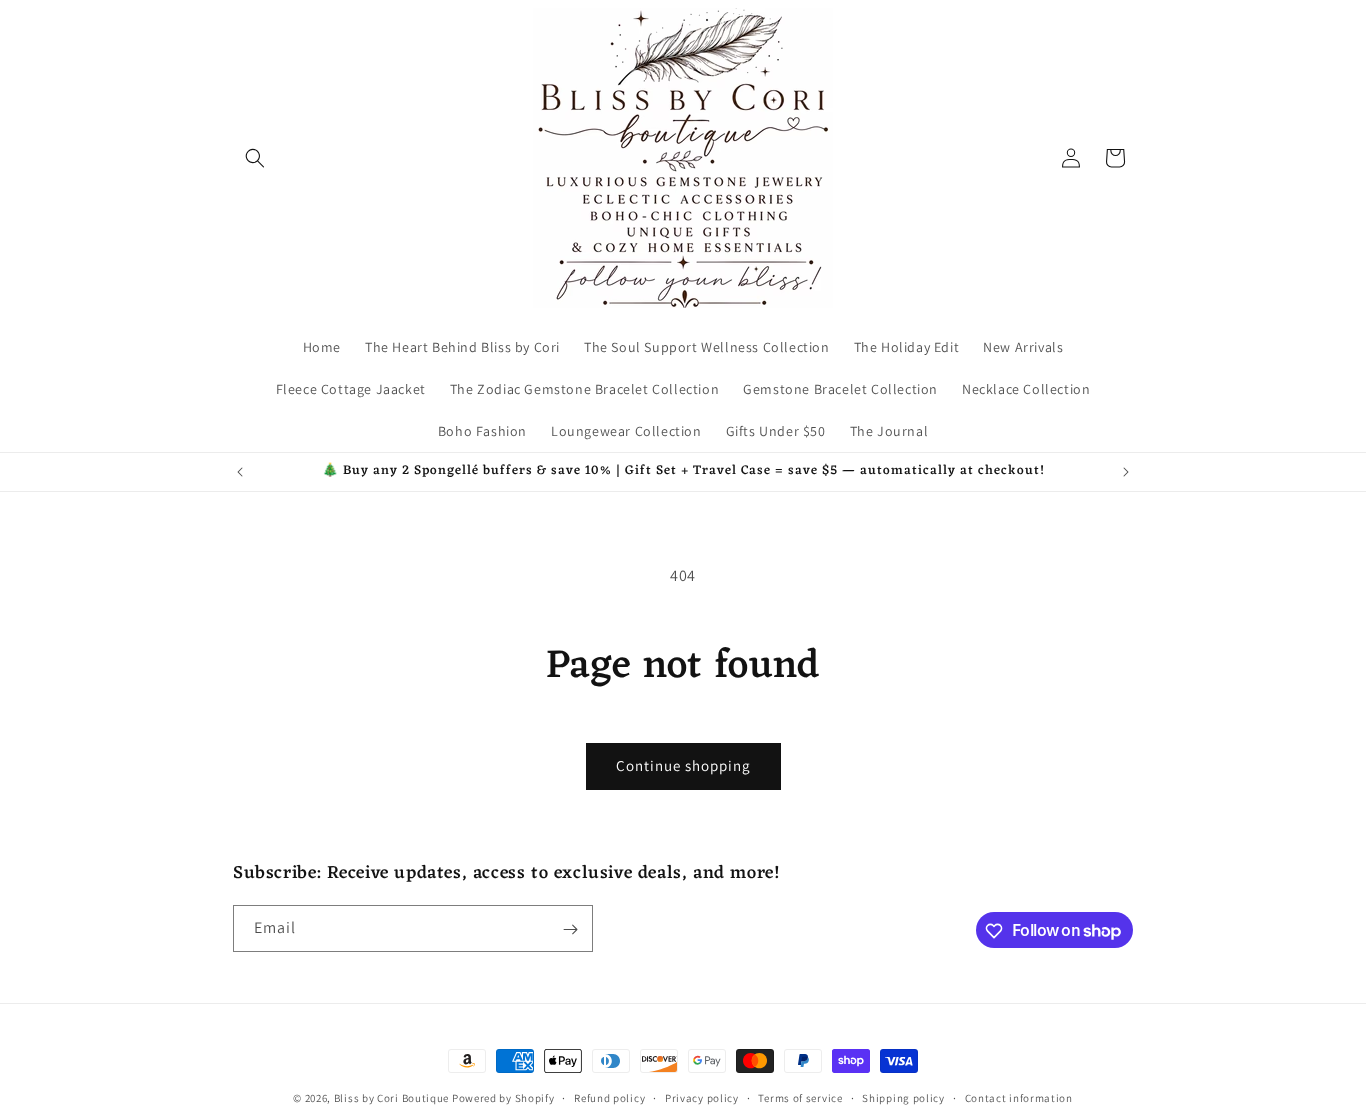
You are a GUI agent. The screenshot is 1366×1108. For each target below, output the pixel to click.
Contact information (1019, 1097)
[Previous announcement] (240, 472)
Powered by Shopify (503, 1098)
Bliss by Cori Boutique (393, 1098)
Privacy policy (702, 1097)
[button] (255, 158)
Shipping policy (903, 1097)
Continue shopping (683, 765)
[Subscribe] (570, 929)
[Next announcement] (1126, 472)
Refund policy (609, 1097)
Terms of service (800, 1097)
